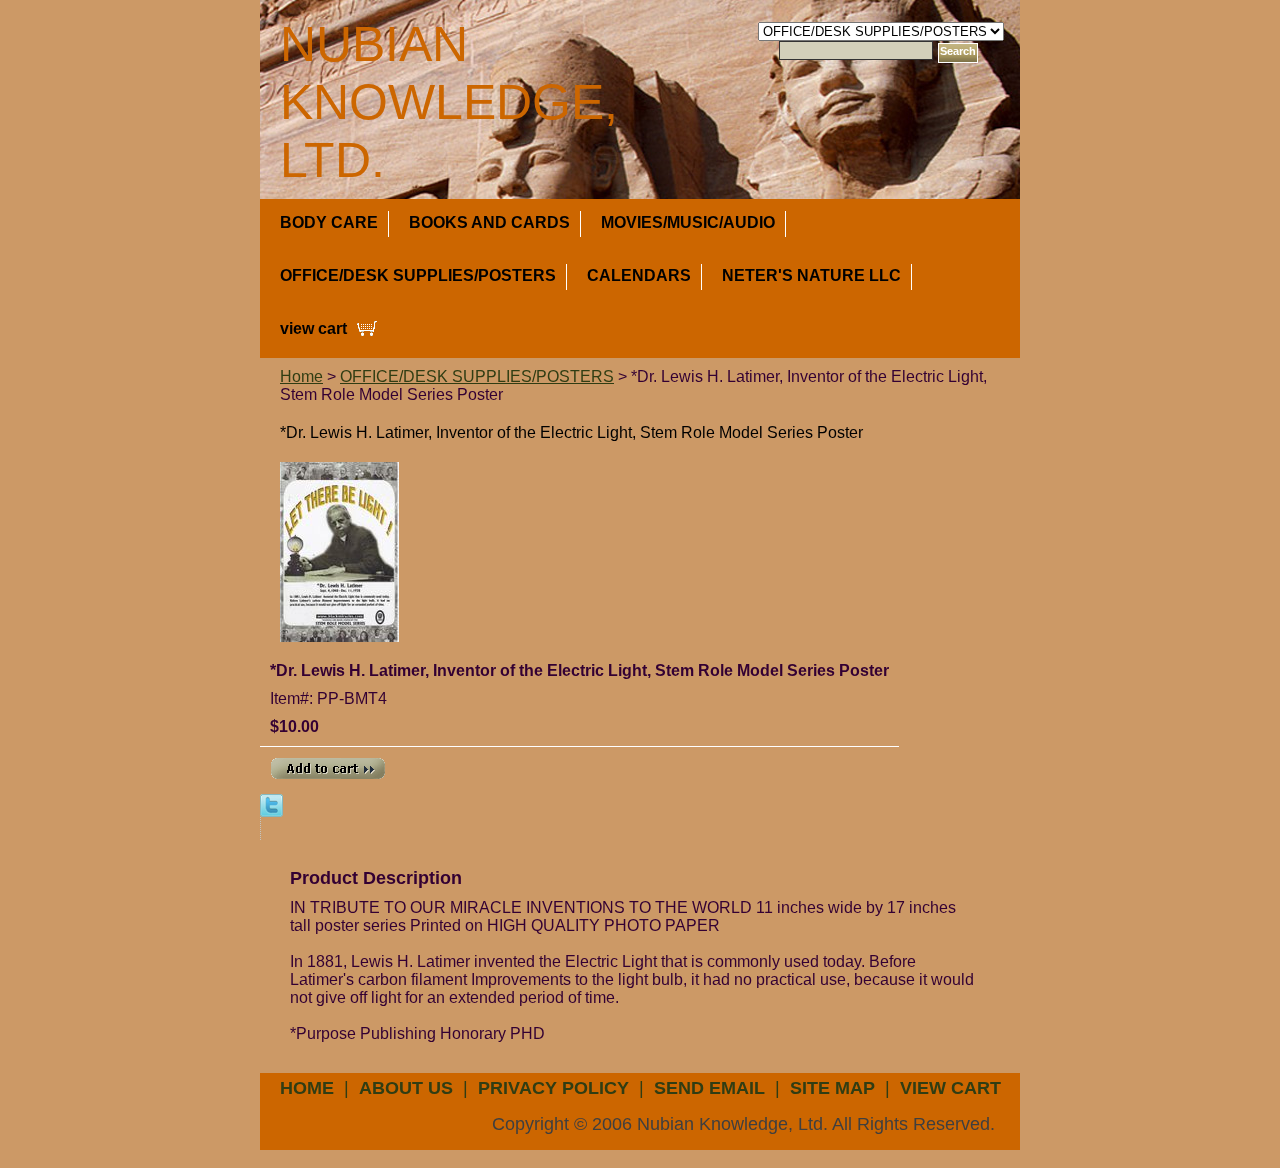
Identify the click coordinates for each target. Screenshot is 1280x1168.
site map (832, 1088)
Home (301, 376)
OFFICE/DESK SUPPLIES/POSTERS (418, 275)
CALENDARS (639, 275)
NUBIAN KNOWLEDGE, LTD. (449, 102)
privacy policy (553, 1088)
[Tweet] (271, 804)
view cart (313, 328)
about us (406, 1088)
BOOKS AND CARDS (489, 222)
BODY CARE (329, 222)
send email (709, 1088)
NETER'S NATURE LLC (811, 275)
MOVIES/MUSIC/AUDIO (688, 222)
